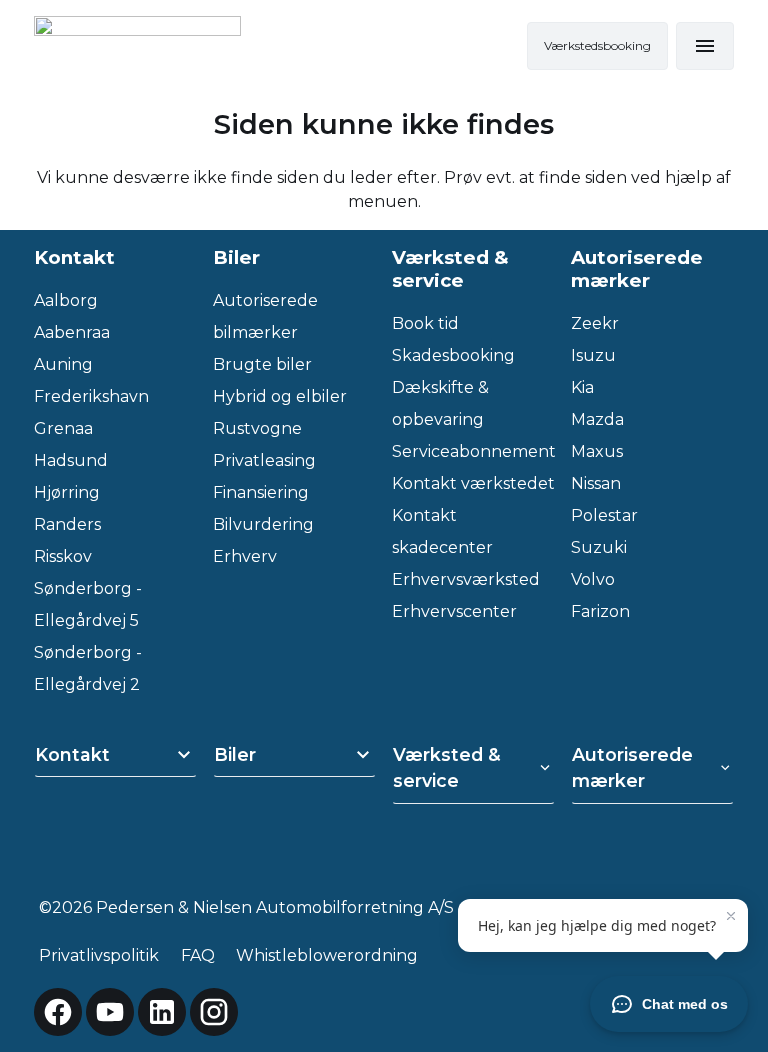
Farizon (600, 611)
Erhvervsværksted (466, 579)
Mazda (597, 419)
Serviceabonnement (474, 451)
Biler (235, 754)
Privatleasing (264, 460)
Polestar (604, 515)
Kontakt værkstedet (473, 483)
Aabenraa (72, 332)
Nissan (596, 483)
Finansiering (261, 492)
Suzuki (599, 547)
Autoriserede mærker (632, 767)
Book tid (425, 323)
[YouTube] (110, 1012)
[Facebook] (58, 1012)
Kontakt (72, 754)
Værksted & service (447, 767)
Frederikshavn (91, 396)
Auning (63, 364)
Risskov (63, 556)
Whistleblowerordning (327, 955)
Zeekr (595, 323)
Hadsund (71, 460)
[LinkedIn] (162, 1012)
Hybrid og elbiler (280, 396)
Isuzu (593, 355)
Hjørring (67, 492)
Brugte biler (262, 364)
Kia (582, 387)
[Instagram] (214, 1012)
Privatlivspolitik (99, 955)
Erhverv (245, 556)
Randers (67, 524)
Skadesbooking (453, 355)
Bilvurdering (263, 524)
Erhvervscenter (454, 611)
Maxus (597, 451)
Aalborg (66, 300)
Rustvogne (257, 428)
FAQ (198, 955)
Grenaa (63, 428)
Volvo (593, 579)
